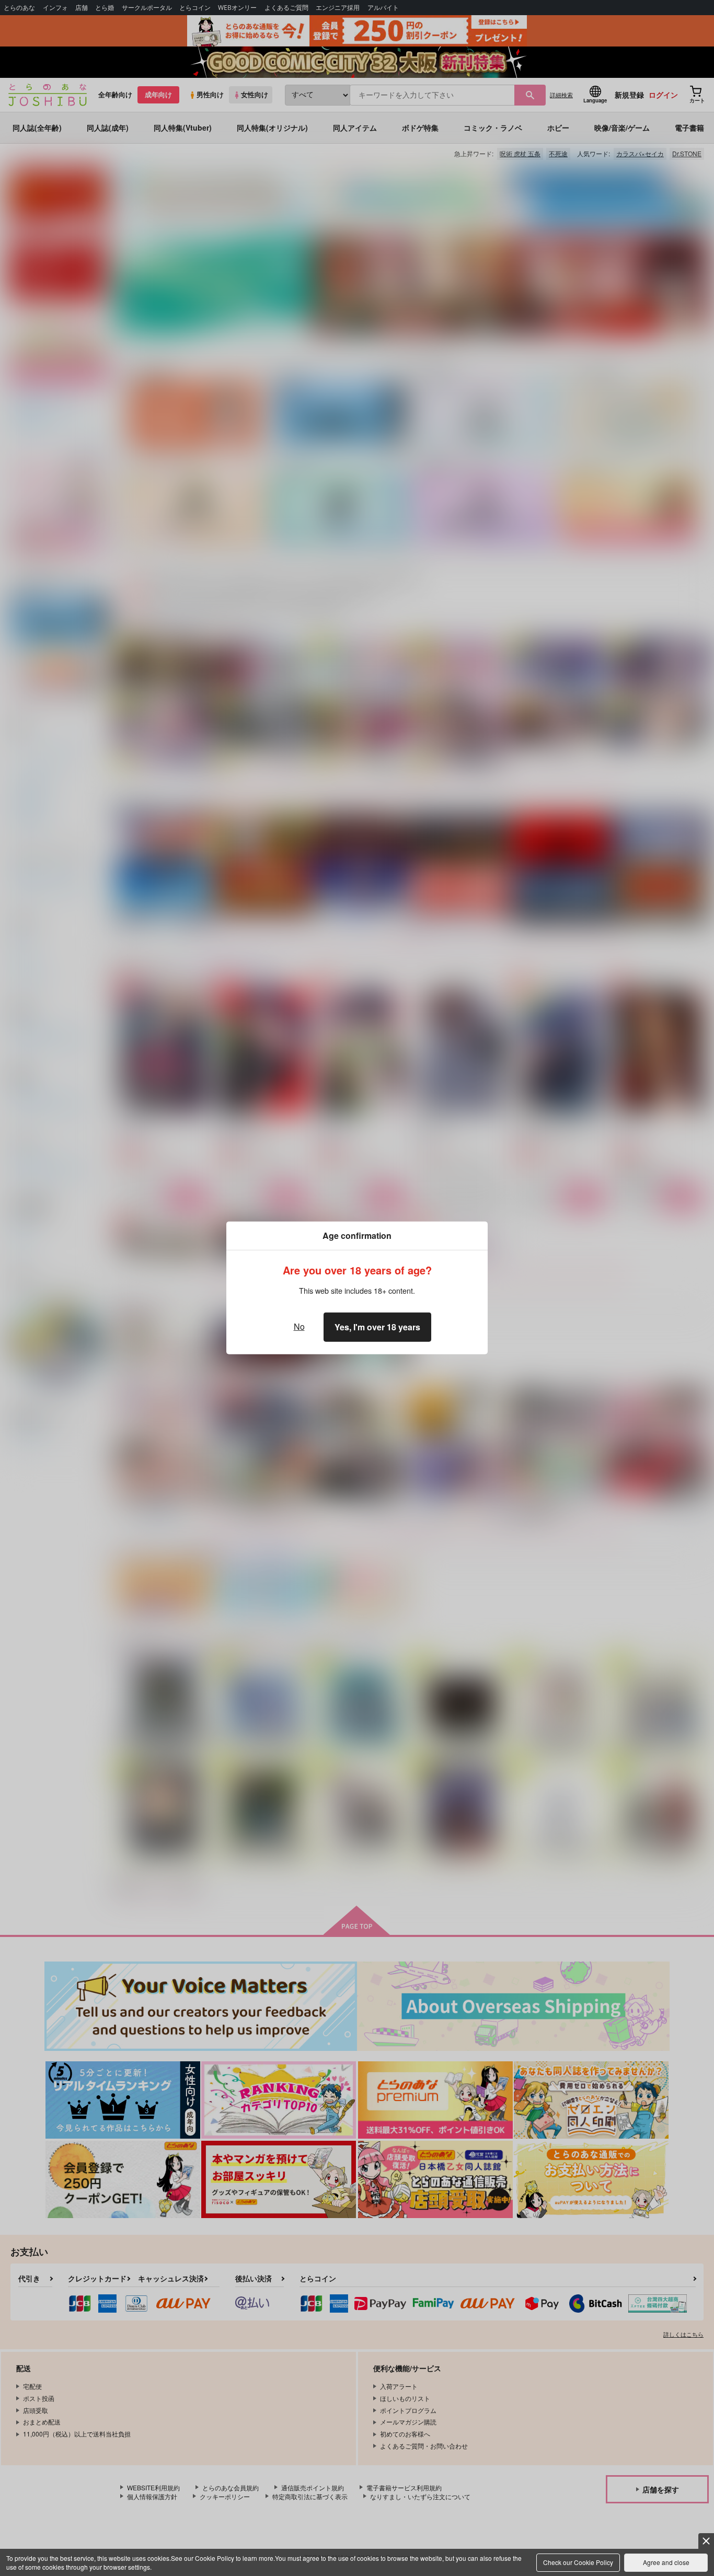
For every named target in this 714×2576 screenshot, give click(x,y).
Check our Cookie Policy (578, 2562)
